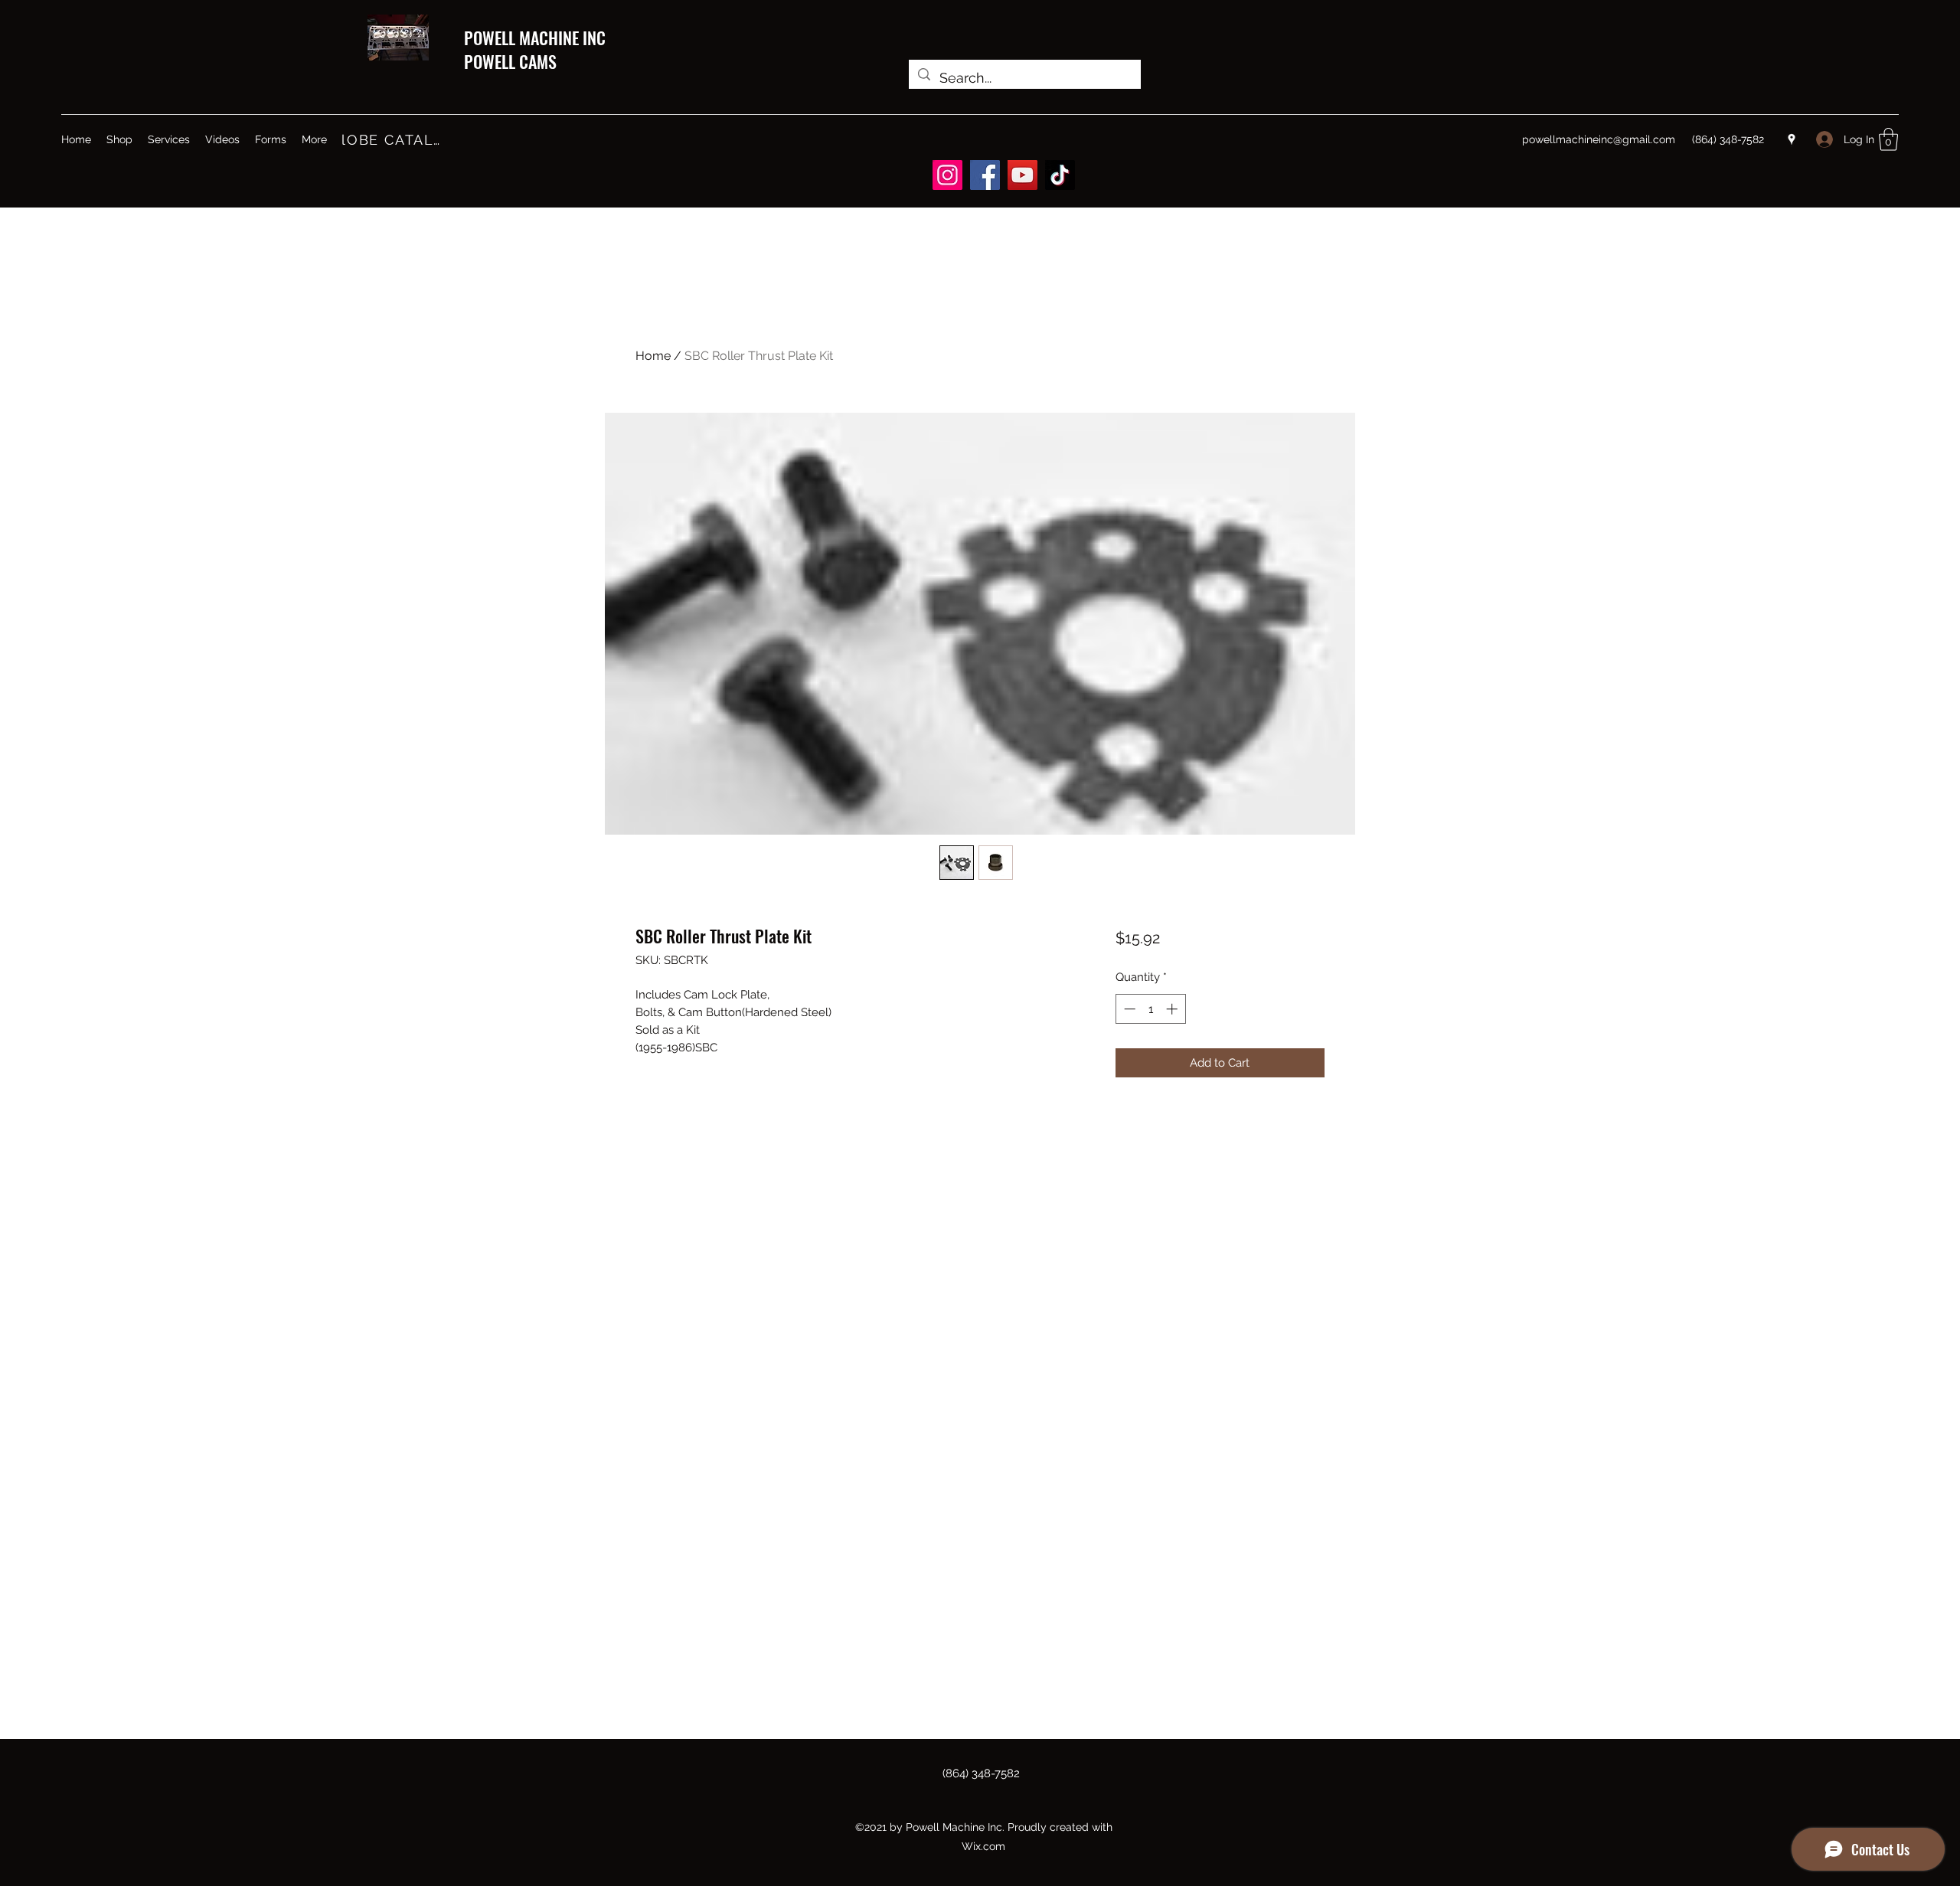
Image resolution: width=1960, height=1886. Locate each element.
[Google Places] (1792, 139)
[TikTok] (1060, 175)
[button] (1888, 139)
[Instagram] (947, 175)
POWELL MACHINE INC (535, 38)
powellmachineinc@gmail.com (1599, 139)
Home (653, 356)
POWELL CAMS (510, 61)
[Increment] (1173, 1009)
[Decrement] (1128, 1009)
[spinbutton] (1150, 1009)
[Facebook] (985, 175)
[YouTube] (1022, 175)
